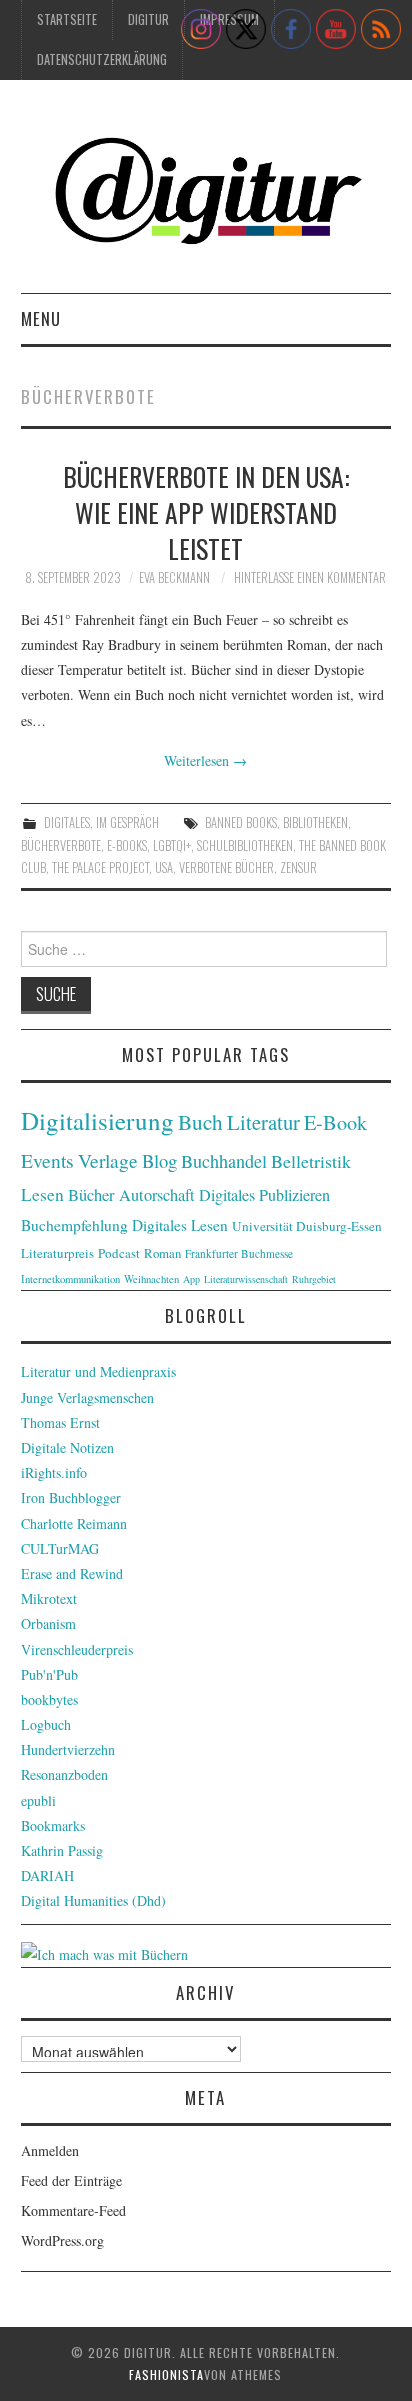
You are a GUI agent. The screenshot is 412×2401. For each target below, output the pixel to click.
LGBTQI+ (172, 845)
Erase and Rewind (72, 1573)
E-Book (335, 1122)
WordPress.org (62, 2240)
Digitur (148, 19)
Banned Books (241, 822)
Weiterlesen (205, 760)
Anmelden (50, 2150)
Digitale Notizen (67, 1447)
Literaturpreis (57, 1253)
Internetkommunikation (70, 1279)
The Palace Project (100, 867)
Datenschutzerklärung (102, 59)
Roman (162, 1253)
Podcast (119, 1253)
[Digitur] (206, 194)
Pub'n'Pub (49, 1674)
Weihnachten (151, 1279)
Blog (159, 1160)
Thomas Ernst (60, 1422)
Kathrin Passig (62, 1850)
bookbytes (49, 1699)
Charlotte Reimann (74, 1523)
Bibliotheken (315, 822)
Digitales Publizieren (264, 1195)
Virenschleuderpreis (77, 1649)
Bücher (91, 1195)
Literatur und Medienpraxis (98, 1371)
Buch (200, 1121)
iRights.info (54, 1472)
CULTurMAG (60, 1548)
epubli (38, 1800)
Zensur (298, 867)
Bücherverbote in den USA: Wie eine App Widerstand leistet (206, 512)
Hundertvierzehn (68, 1749)
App (191, 1279)
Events (47, 1160)
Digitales (67, 822)
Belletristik (311, 1161)
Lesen (42, 1194)
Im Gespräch (127, 822)
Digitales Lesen (180, 1225)
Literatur (263, 1122)
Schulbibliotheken (245, 845)
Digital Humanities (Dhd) (93, 1900)
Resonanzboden (64, 1774)
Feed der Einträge (71, 2180)
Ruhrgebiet (314, 1279)
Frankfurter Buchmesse (239, 1253)
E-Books (127, 845)
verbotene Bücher (226, 867)
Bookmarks (53, 1825)
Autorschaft (157, 1195)
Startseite (67, 19)
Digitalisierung (97, 1120)
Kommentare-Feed (73, 2210)
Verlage (108, 1160)
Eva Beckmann (174, 577)
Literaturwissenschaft (246, 1279)
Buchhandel (224, 1161)
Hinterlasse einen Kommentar (310, 577)
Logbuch (46, 1724)
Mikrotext (49, 1598)
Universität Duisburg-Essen (307, 1226)
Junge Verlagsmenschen (87, 1397)
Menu (41, 318)
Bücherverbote (61, 845)
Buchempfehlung (74, 1225)
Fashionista (166, 2374)
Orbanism (48, 1623)
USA (164, 867)
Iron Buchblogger (71, 1497)
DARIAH (47, 1875)
